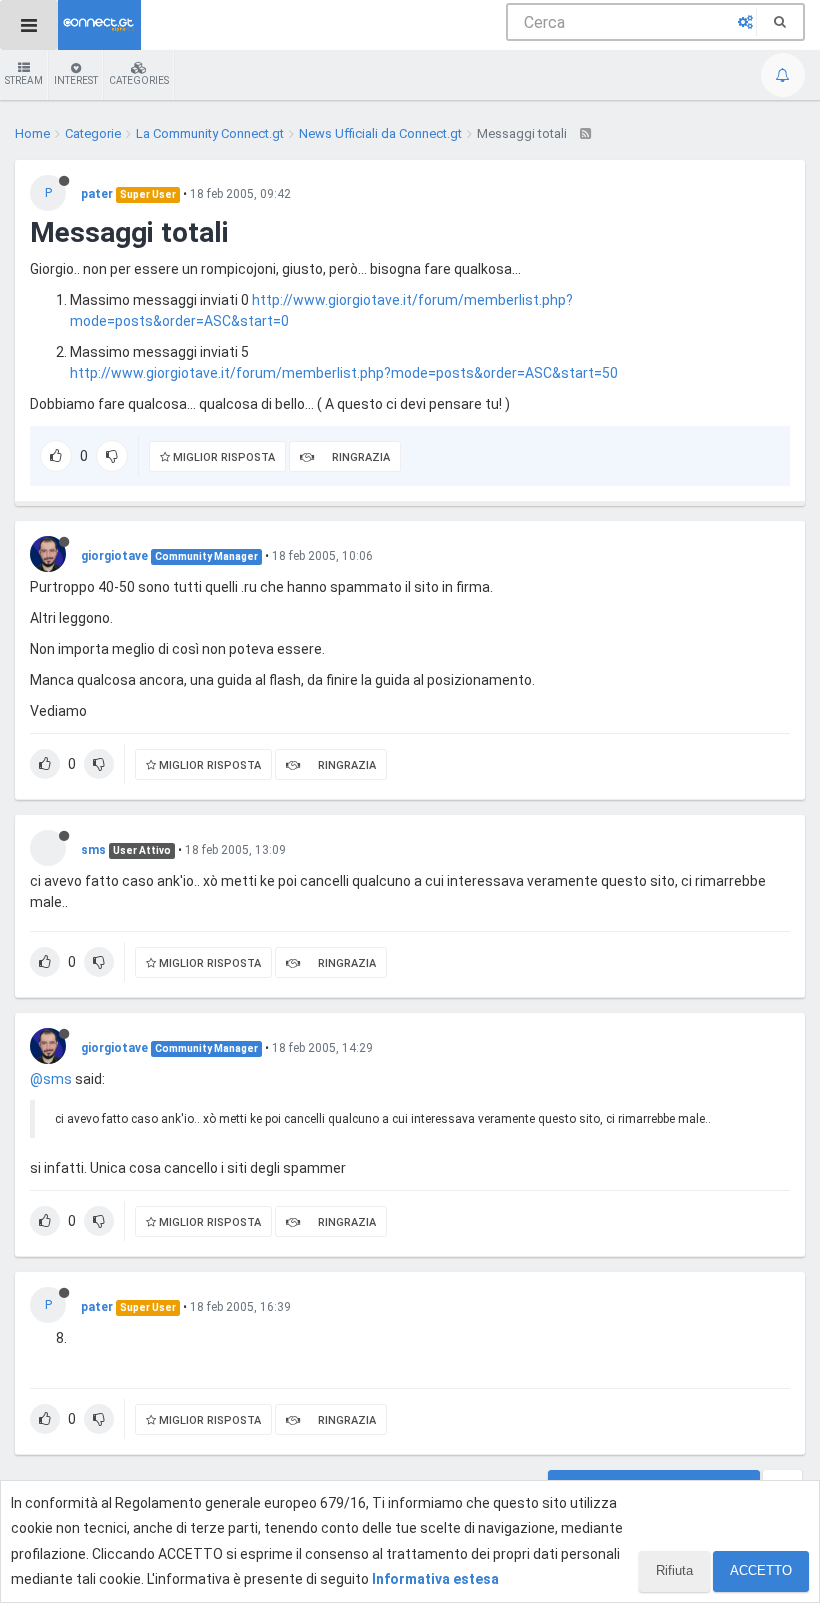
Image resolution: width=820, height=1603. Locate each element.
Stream (24, 80)
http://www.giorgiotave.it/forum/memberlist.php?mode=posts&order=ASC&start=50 (344, 373)
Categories (139, 80)
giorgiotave (114, 556)
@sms (51, 1079)
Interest (76, 80)
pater (97, 194)
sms (93, 850)
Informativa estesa (435, 1579)
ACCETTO (761, 1570)
